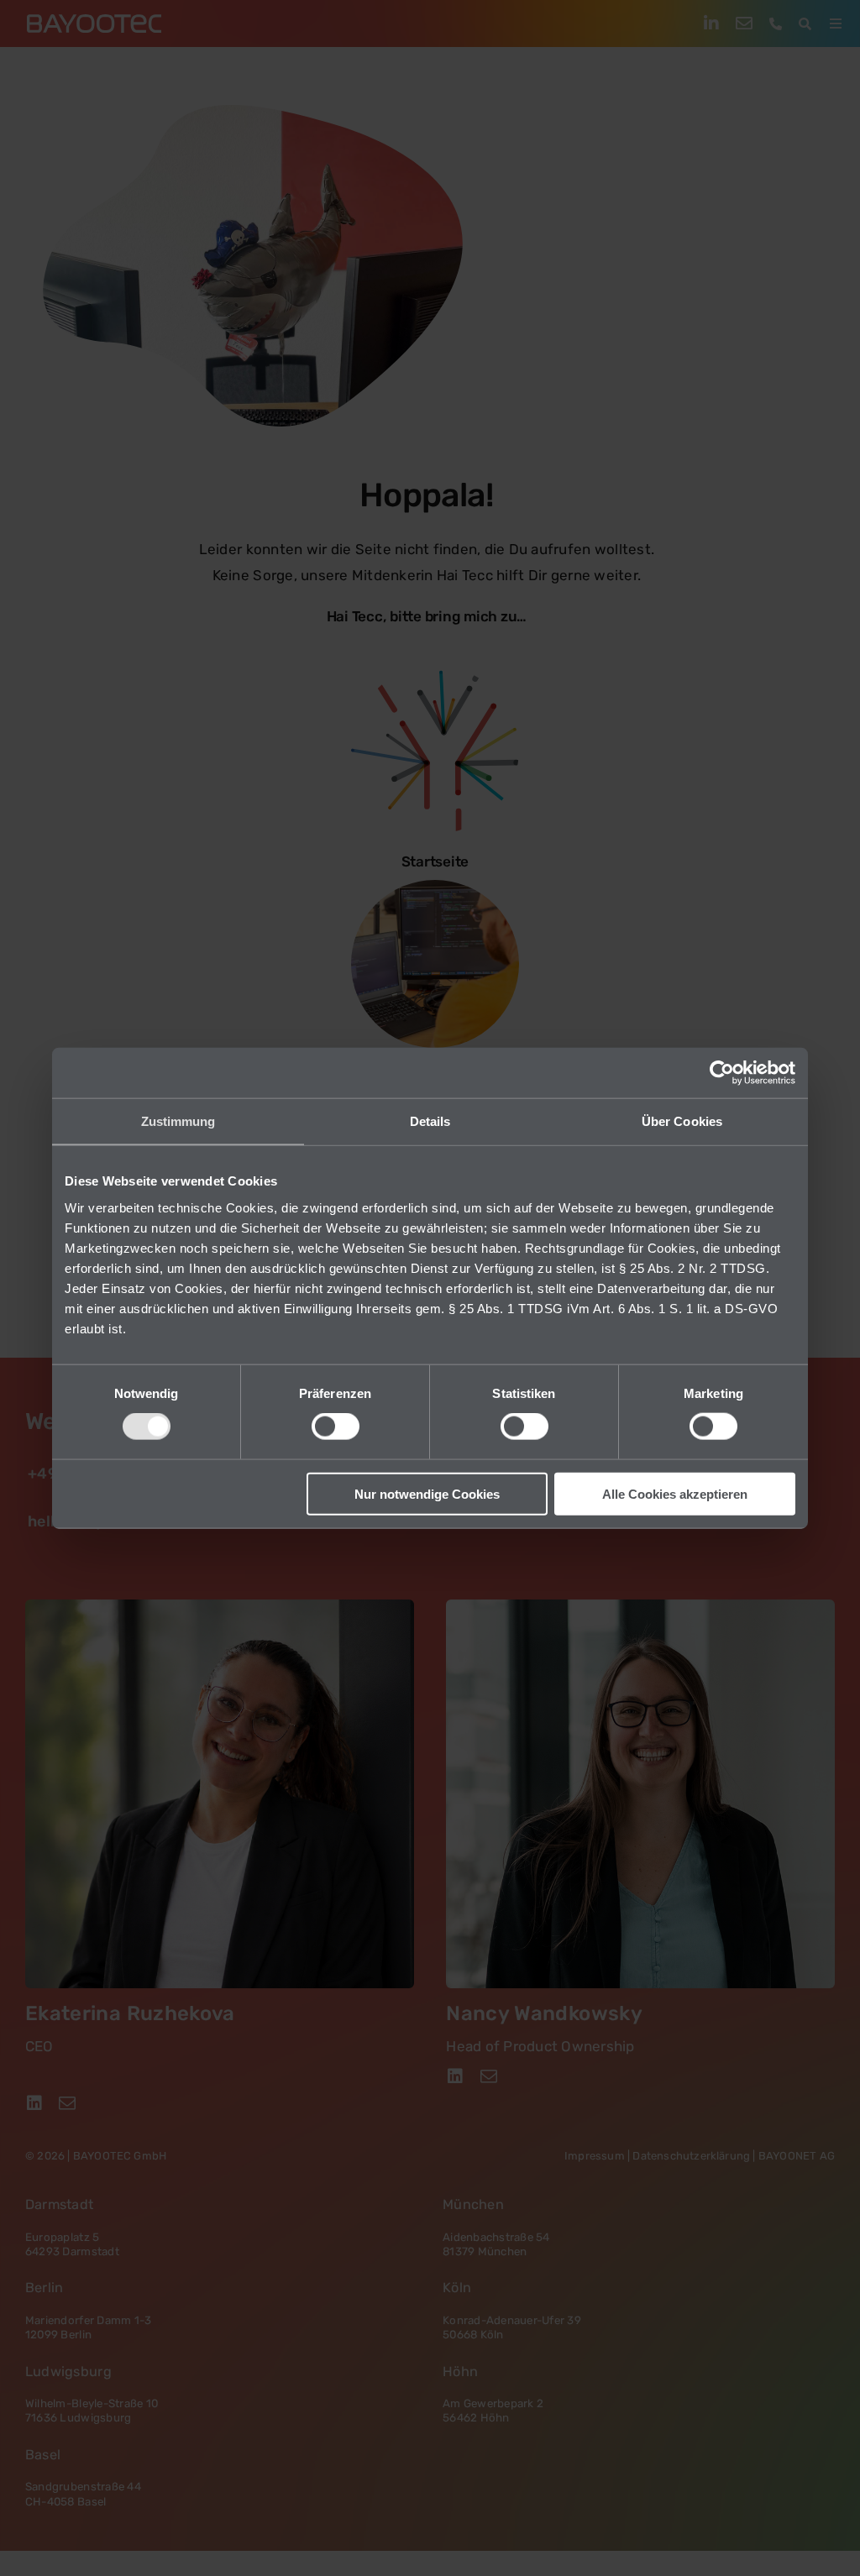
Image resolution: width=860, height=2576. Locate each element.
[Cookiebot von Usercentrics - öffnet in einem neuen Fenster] (722, 1073)
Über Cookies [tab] (682, 1121)
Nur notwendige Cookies (427, 1493)
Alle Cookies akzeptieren (675, 1493)
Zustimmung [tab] (178, 1121)
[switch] (336, 1427)
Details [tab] (430, 1121)
